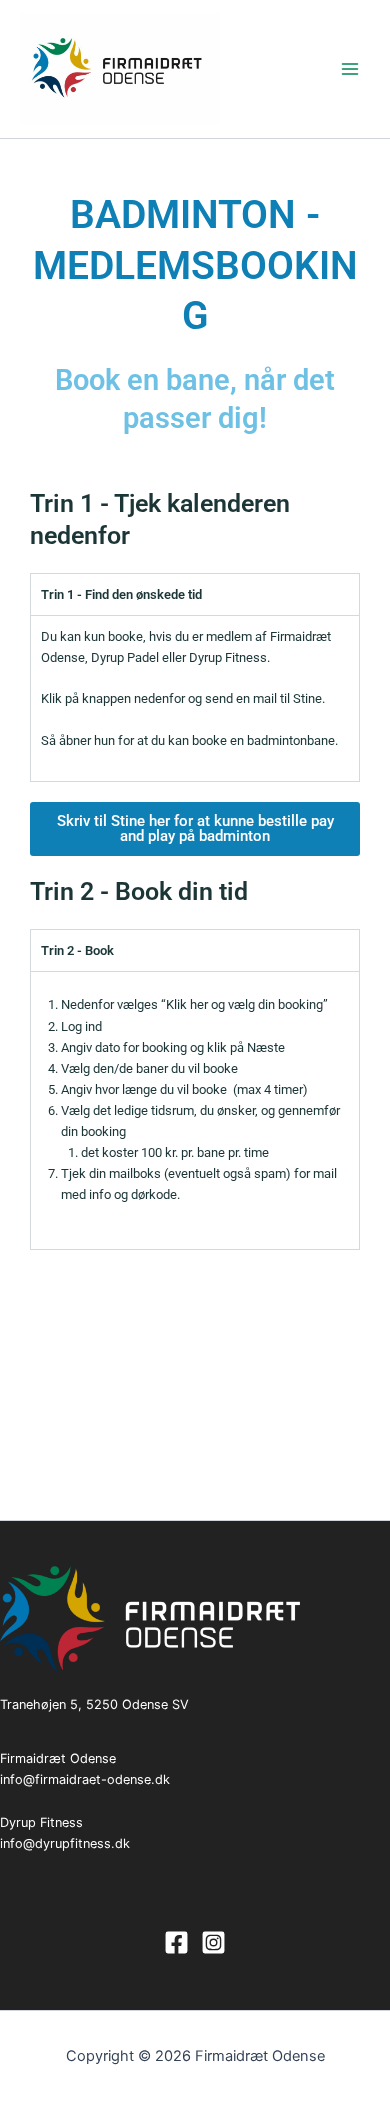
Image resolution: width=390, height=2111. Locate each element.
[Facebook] (176, 1942)
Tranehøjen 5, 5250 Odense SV (94, 1704)
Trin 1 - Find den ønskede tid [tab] (121, 594)
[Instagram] (213, 1942)
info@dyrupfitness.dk (65, 1843)
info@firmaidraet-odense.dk (85, 1779)
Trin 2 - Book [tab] (77, 950)
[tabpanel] (195, 698)
